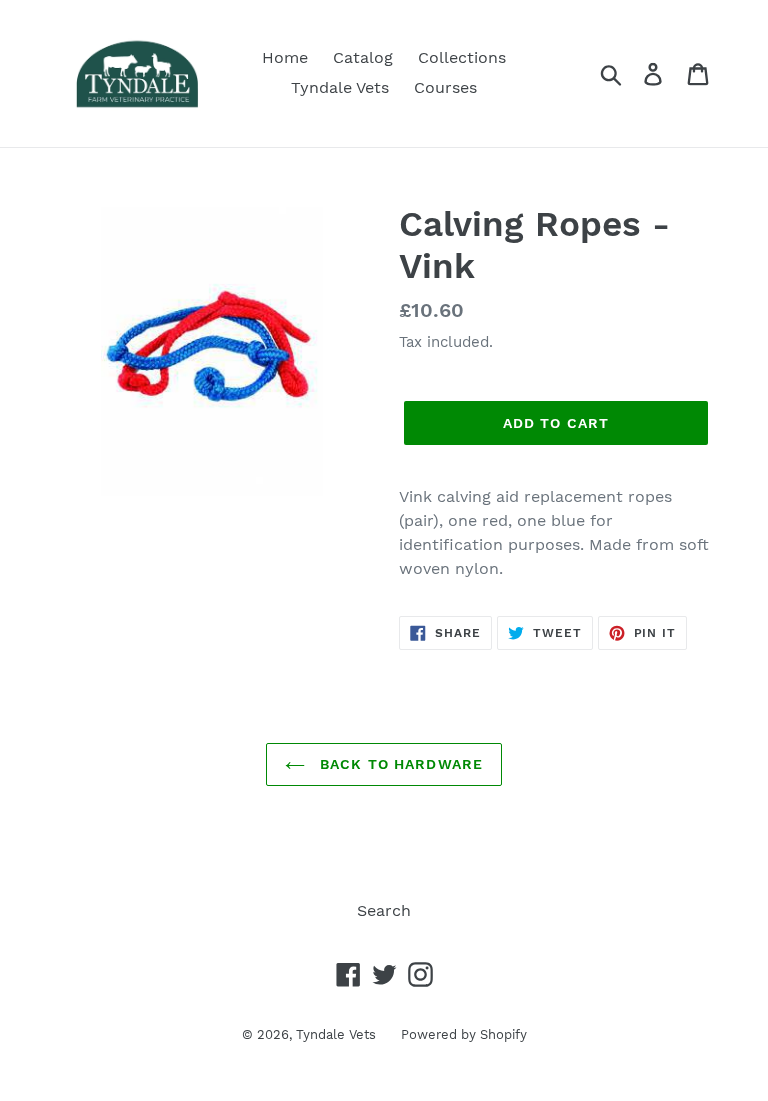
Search (384, 910)
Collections (462, 57)
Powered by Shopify (464, 1034)
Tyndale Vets (340, 87)
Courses (445, 87)
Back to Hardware (399, 764)
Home (285, 57)
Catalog (363, 57)
